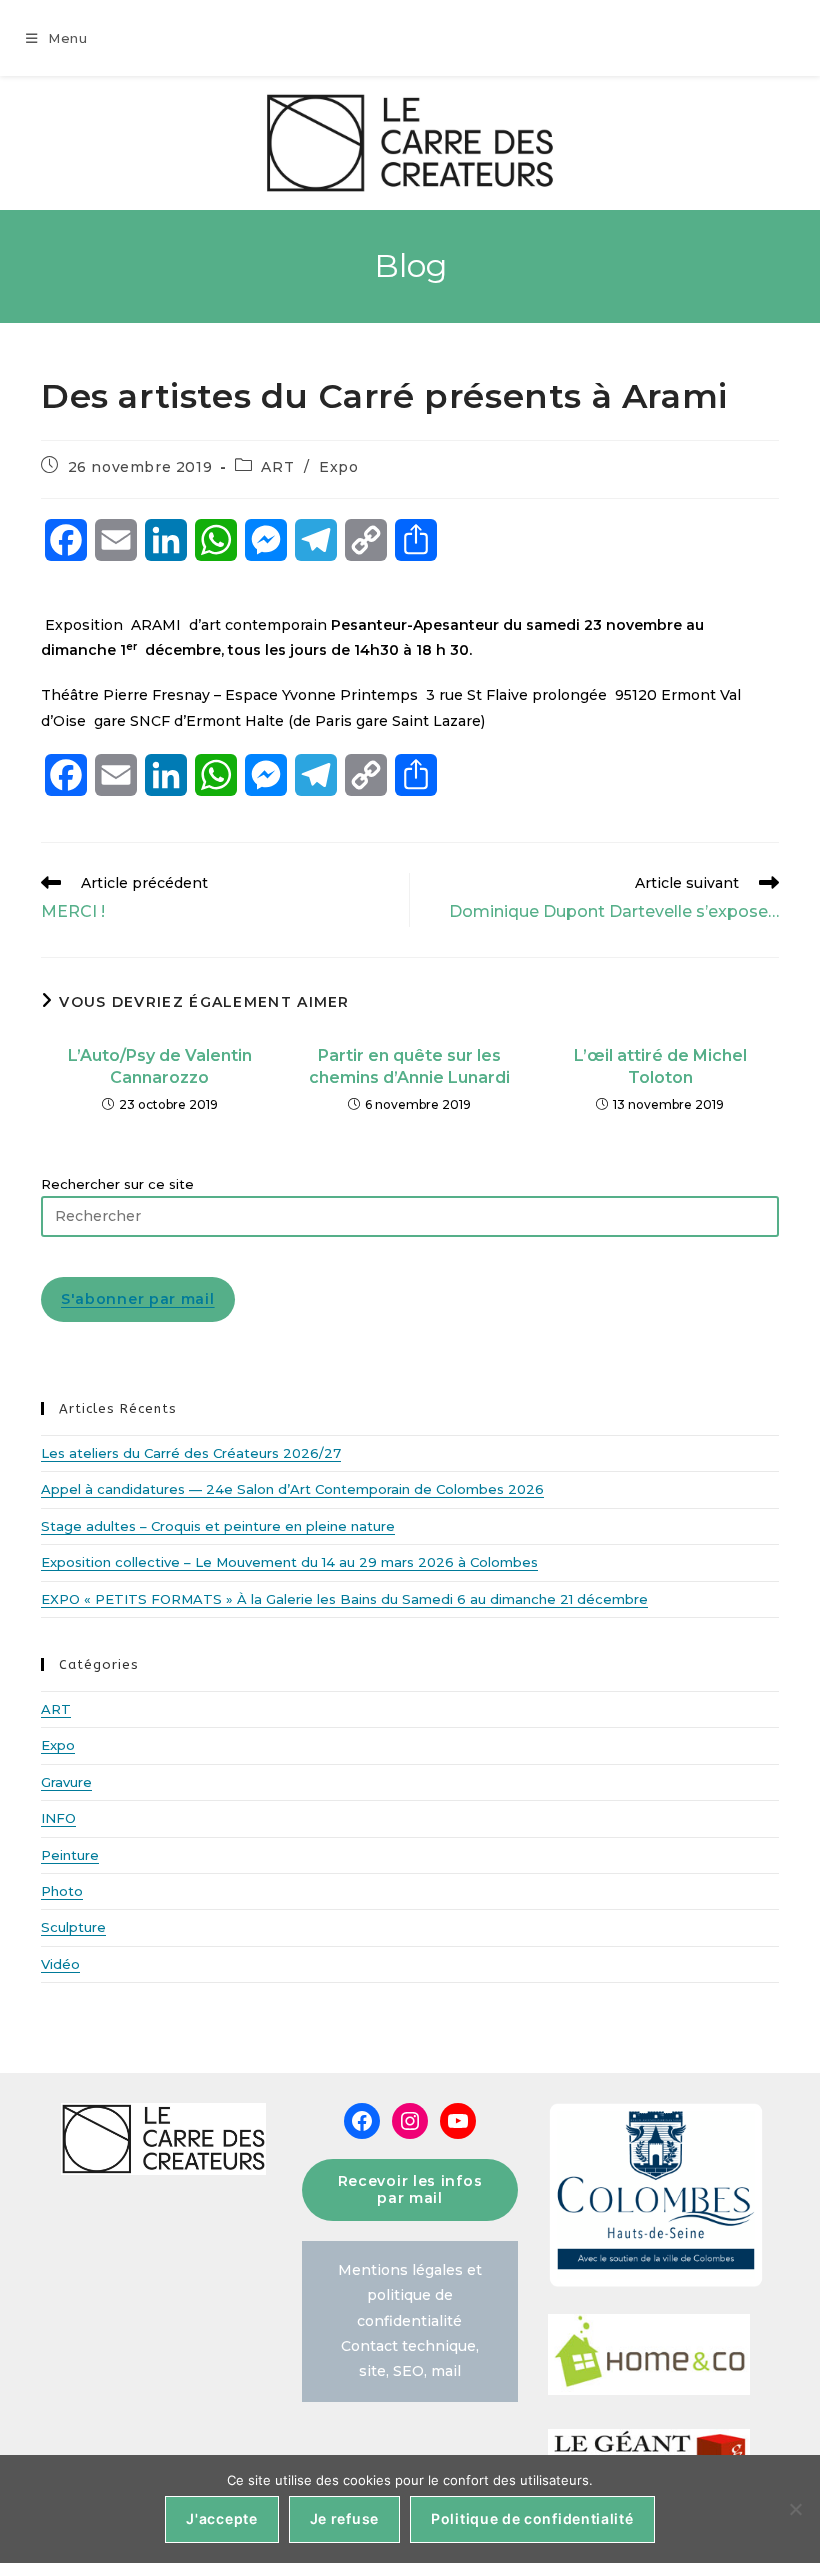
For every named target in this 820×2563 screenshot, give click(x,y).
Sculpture (73, 1927)
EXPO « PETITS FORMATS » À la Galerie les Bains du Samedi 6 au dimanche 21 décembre (344, 1599)
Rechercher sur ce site (117, 1184)
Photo (62, 1891)
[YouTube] (458, 2121)
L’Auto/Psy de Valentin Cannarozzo (160, 1066)
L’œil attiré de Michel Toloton (660, 1066)
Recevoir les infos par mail (410, 2189)
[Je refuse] (795, 2509)
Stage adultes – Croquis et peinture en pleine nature (218, 1526)
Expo (338, 467)
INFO (58, 1818)
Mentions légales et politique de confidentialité (410, 2295)
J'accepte (221, 2518)
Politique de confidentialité (532, 2518)
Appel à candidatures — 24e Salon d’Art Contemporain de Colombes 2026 (292, 1489)
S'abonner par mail (138, 1299)
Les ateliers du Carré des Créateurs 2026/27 (191, 1453)
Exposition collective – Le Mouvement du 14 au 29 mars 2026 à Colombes (289, 1562)
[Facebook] (362, 2121)
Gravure (66, 1782)
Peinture (70, 1855)
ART (277, 467)
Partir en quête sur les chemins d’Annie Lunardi (409, 1066)
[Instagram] (410, 2121)
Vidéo (60, 1964)
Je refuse (344, 2518)
